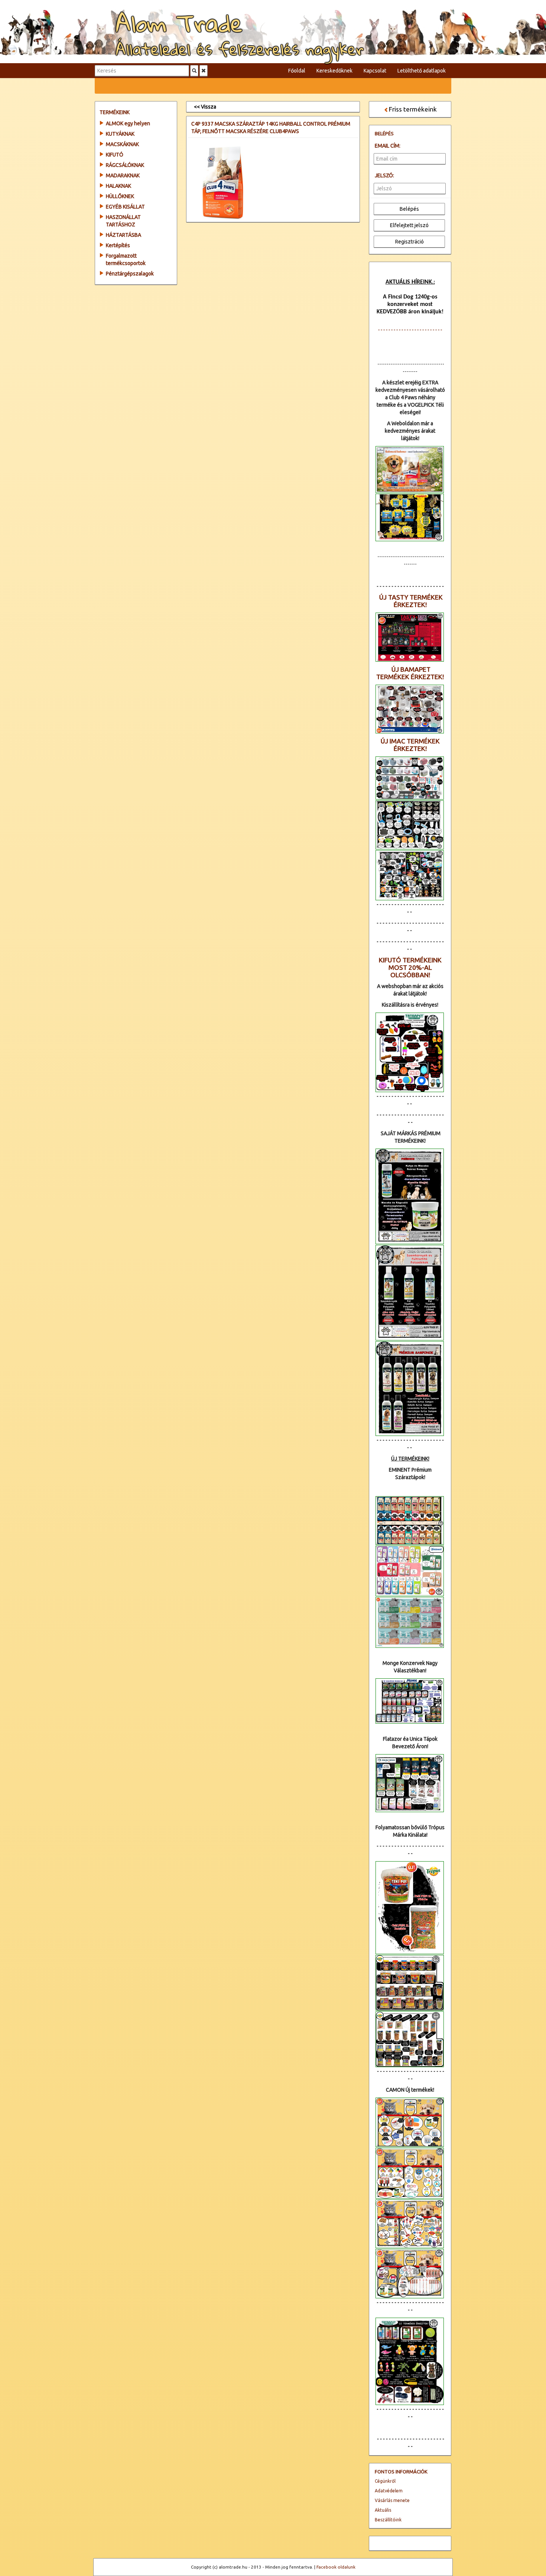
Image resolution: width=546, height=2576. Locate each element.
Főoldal (297, 71)
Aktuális (383, 2510)
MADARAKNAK (123, 175)
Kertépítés (118, 245)
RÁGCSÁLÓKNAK (125, 165)
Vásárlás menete (392, 2500)
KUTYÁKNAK (120, 134)
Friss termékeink (413, 109)
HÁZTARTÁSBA (123, 235)
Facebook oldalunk (336, 2567)
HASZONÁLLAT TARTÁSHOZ (123, 221)
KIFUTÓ (115, 155)
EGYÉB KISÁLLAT (125, 207)
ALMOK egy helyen (128, 123)
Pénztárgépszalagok (130, 274)
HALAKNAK (118, 186)
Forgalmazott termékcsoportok (126, 259)
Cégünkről (385, 2481)
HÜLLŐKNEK (120, 196)
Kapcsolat (375, 71)
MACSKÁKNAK (122, 144)
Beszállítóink (388, 2520)
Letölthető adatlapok (422, 71)
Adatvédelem (389, 2491)
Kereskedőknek (334, 71)
